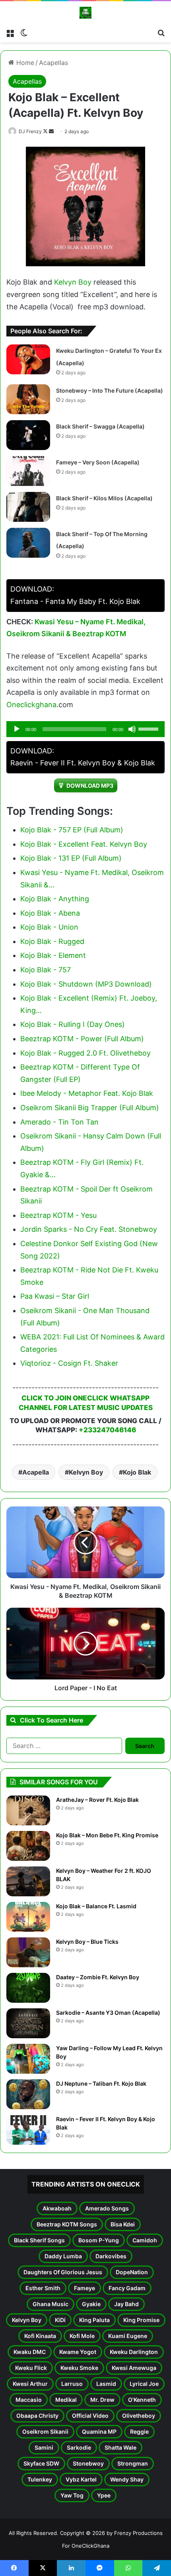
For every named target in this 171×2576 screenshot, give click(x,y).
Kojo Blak (137, 1472)
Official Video (90, 2416)
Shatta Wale (120, 2447)
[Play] (17, 729)
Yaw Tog (72, 2495)
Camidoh (145, 2240)
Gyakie (91, 2304)
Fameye (85, 2288)
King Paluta (94, 2320)
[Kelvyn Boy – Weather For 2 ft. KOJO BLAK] (28, 1881)
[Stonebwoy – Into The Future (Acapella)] (28, 399)
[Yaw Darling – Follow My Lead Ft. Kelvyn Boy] (28, 2059)
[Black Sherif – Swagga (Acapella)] (28, 435)
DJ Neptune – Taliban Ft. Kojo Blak (101, 2083)
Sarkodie (79, 2447)
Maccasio (29, 2400)
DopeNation (132, 2272)
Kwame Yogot (78, 2352)
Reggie (139, 2431)
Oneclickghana (31, 705)
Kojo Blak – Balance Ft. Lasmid (96, 1906)
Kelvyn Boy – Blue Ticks (87, 1942)
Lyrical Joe (144, 2384)
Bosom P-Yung (99, 2240)
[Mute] (132, 729)
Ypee (104, 2495)
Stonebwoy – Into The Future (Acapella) (110, 390)
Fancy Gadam (127, 2288)
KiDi (60, 2320)
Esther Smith (43, 2288)
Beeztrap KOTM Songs (67, 2224)
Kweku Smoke (79, 2368)
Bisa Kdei (123, 2224)
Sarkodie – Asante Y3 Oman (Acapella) (108, 2013)
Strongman (133, 2463)
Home (24, 63)
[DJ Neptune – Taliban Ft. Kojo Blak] (28, 2094)
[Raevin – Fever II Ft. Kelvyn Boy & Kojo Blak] (28, 2130)
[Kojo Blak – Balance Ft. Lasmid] (28, 1917)
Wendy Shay (127, 2479)
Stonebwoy (88, 2463)
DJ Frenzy (30, 131)
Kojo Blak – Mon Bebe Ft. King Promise (107, 1835)
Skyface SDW (41, 2463)
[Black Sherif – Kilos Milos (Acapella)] (28, 507)
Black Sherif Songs (39, 2240)
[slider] (150, 728)
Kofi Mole (82, 2336)
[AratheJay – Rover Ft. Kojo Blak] (28, 1810)
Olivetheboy (139, 2416)
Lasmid (106, 2384)
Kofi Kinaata (40, 2336)
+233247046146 (107, 1430)
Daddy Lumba (63, 2256)
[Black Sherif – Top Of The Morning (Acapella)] (28, 543)
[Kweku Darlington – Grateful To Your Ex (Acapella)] (28, 359)
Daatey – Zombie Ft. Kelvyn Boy (98, 1977)
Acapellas (53, 63)
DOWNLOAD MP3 (90, 786)
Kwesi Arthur (30, 2384)
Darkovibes (111, 2256)
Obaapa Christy (37, 2416)
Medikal (66, 2400)
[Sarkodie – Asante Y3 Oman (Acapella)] (28, 2023)
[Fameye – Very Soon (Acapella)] (28, 471)
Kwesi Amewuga (134, 2368)
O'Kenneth (142, 2400)
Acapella (36, 1472)
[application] (85, 729)
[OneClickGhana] (85, 13)
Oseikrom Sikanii (45, 2431)
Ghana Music (51, 2304)
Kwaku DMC (30, 2352)
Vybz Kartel (81, 2479)
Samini (44, 2447)
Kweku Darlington (134, 2352)
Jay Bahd (126, 2304)
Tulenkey (40, 2479)
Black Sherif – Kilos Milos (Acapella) (104, 498)
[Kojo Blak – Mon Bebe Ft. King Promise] (28, 1846)
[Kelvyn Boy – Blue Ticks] (28, 1952)
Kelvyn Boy (73, 282)
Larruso (72, 2384)
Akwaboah (57, 2208)
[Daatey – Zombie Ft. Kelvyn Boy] (28, 1988)
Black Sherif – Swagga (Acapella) (100, 426)
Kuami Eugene (128, 2336)
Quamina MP (99, 2431)
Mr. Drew (102, 2400)
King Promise (141, 2320)
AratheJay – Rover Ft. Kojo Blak (97, 1800)
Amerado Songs (107, 2208)
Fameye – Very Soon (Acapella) (98, 462)
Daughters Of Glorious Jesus (63, 2272)
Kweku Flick (31, 2368)
